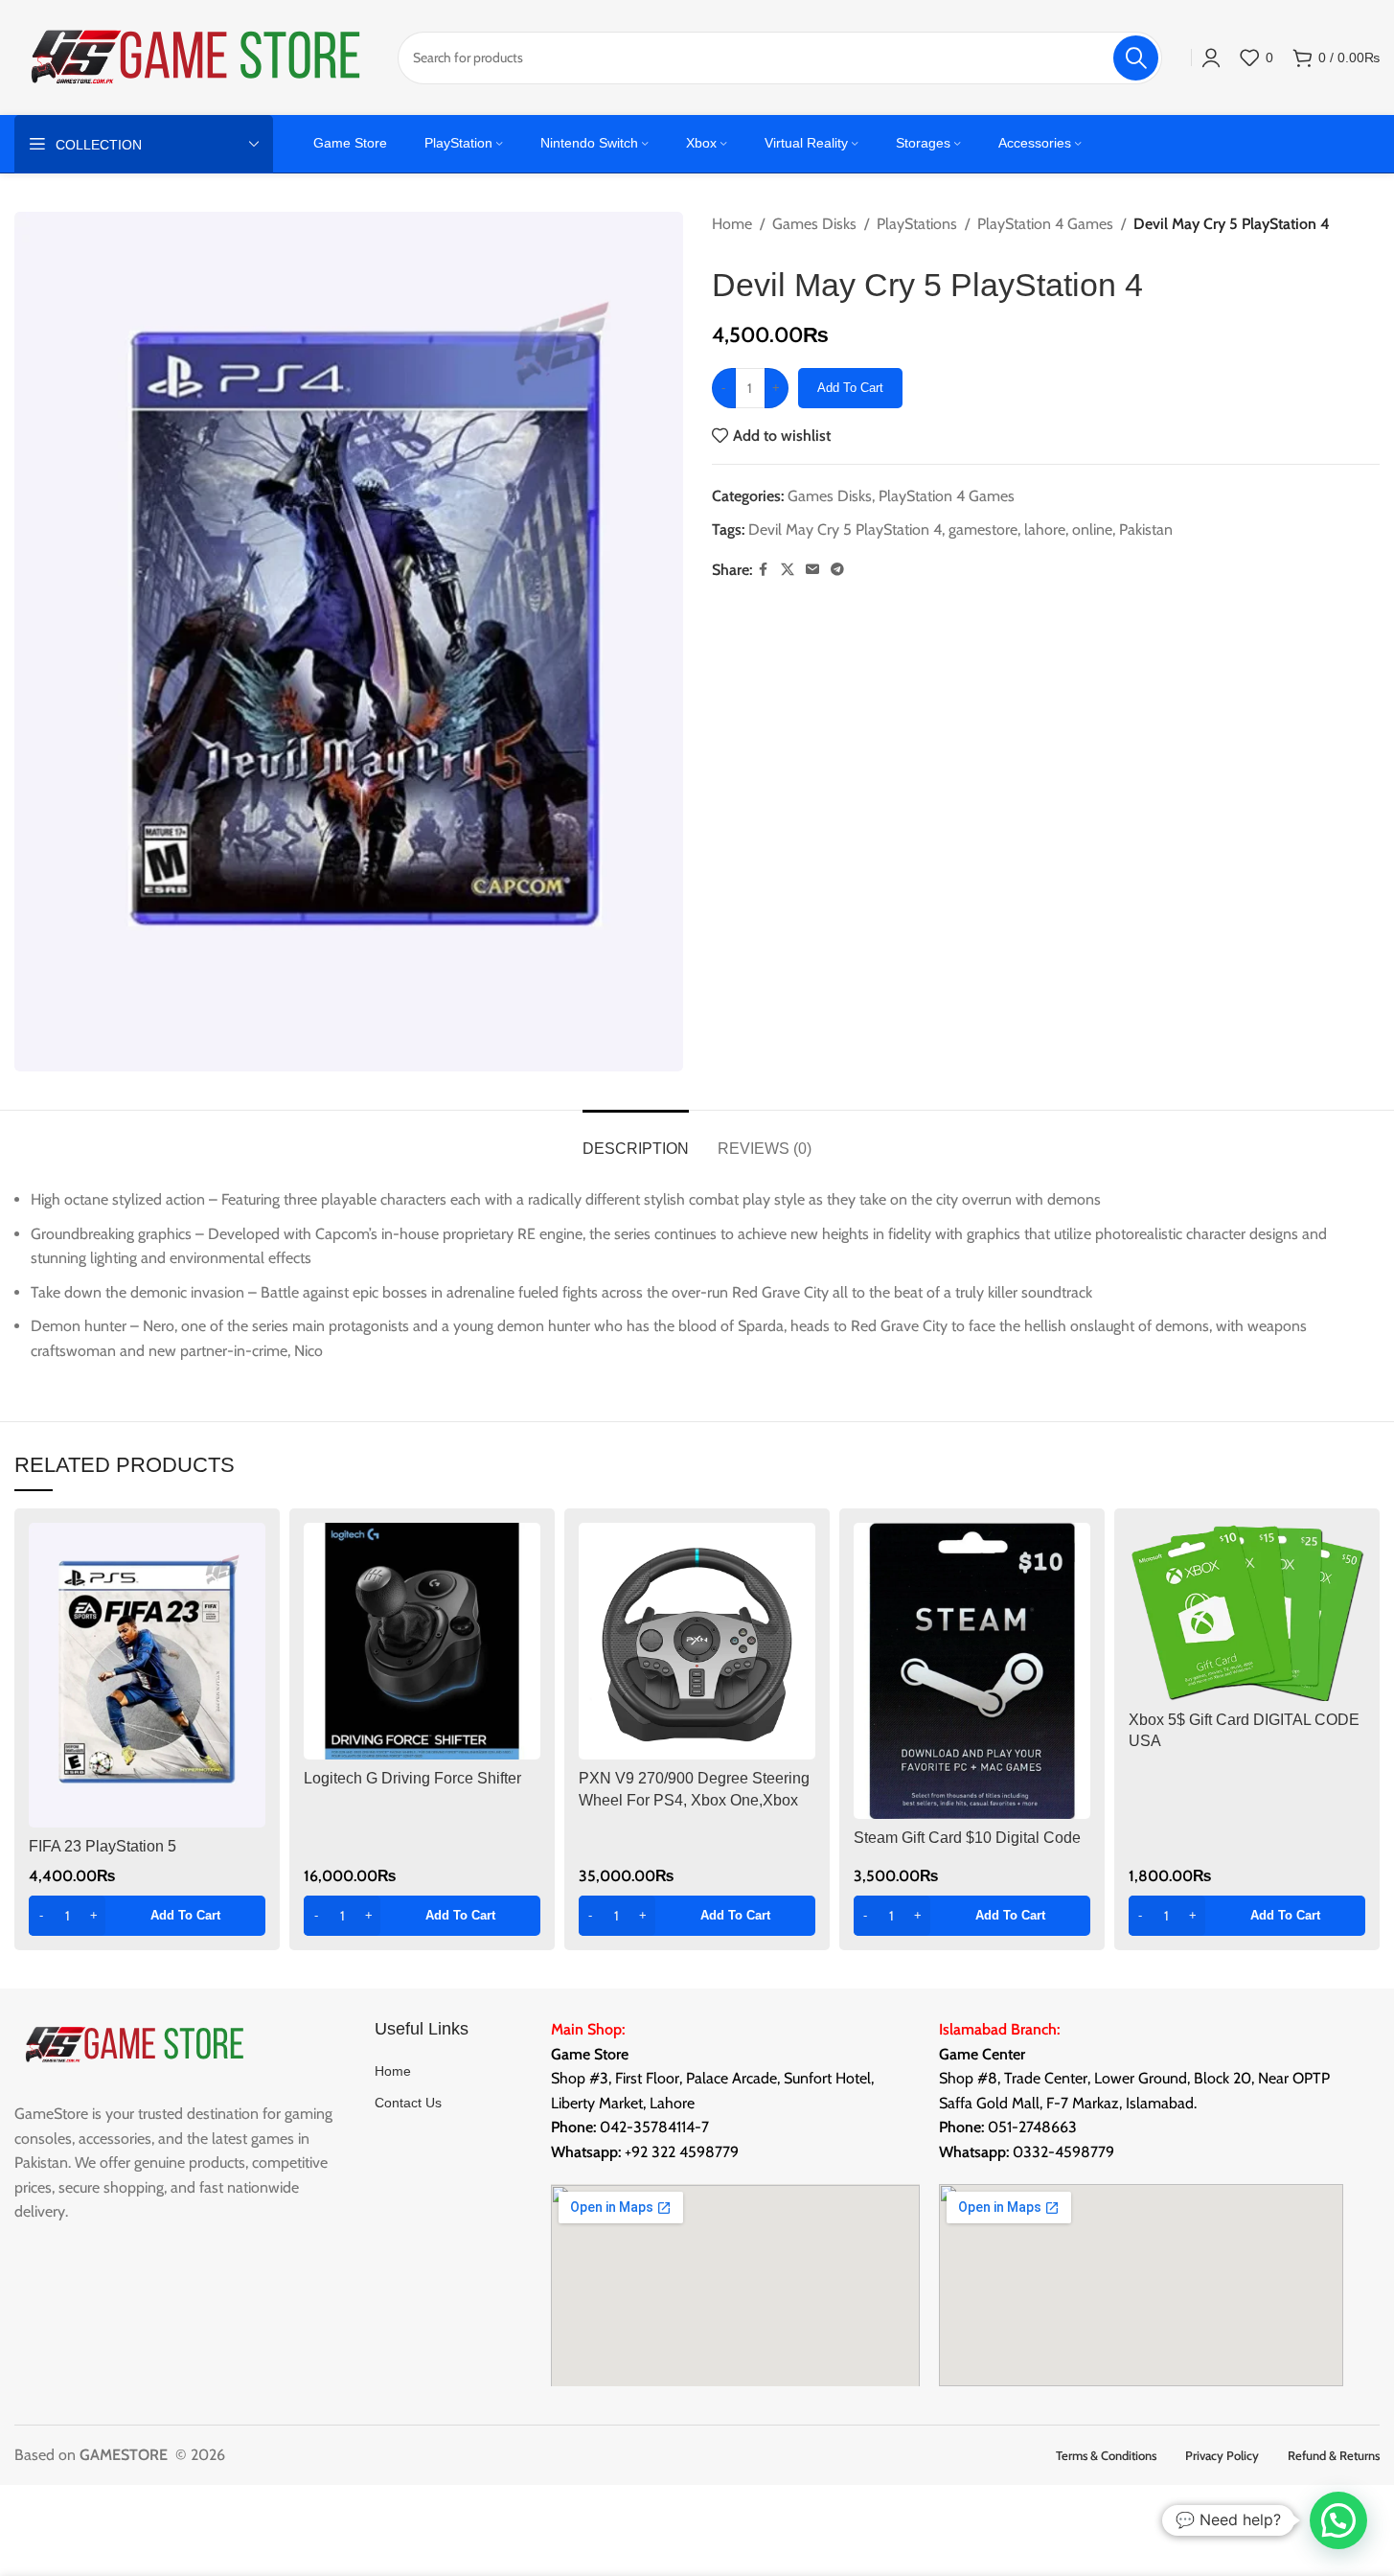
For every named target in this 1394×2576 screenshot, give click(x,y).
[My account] (1211, 57)
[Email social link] (812, 570)
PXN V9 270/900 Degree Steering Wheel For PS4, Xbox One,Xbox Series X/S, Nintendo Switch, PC (694, 1800)
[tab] (636, 1139)
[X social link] (788, 570)
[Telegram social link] (837, 570)
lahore (1045, 529)
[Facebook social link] (764, 570)
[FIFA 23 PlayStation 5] (147, 1675)
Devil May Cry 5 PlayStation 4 (845, 529)
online (1092, 529)
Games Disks (814, 224)
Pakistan (1146, 529)
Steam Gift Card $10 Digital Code (967, 1838)
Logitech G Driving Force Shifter (412, 1778)
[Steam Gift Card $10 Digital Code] (972, 1671)
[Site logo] (196, 56)
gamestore (983, 529)
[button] (147, 1916)
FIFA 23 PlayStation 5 (103, 1846)
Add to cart (850, 388)
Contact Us (408, 2103)
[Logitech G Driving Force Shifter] (422, 1641)
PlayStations (917, 224)
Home (732, 224)
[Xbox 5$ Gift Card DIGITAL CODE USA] (1247, 1612)
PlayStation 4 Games (1045, 224)
